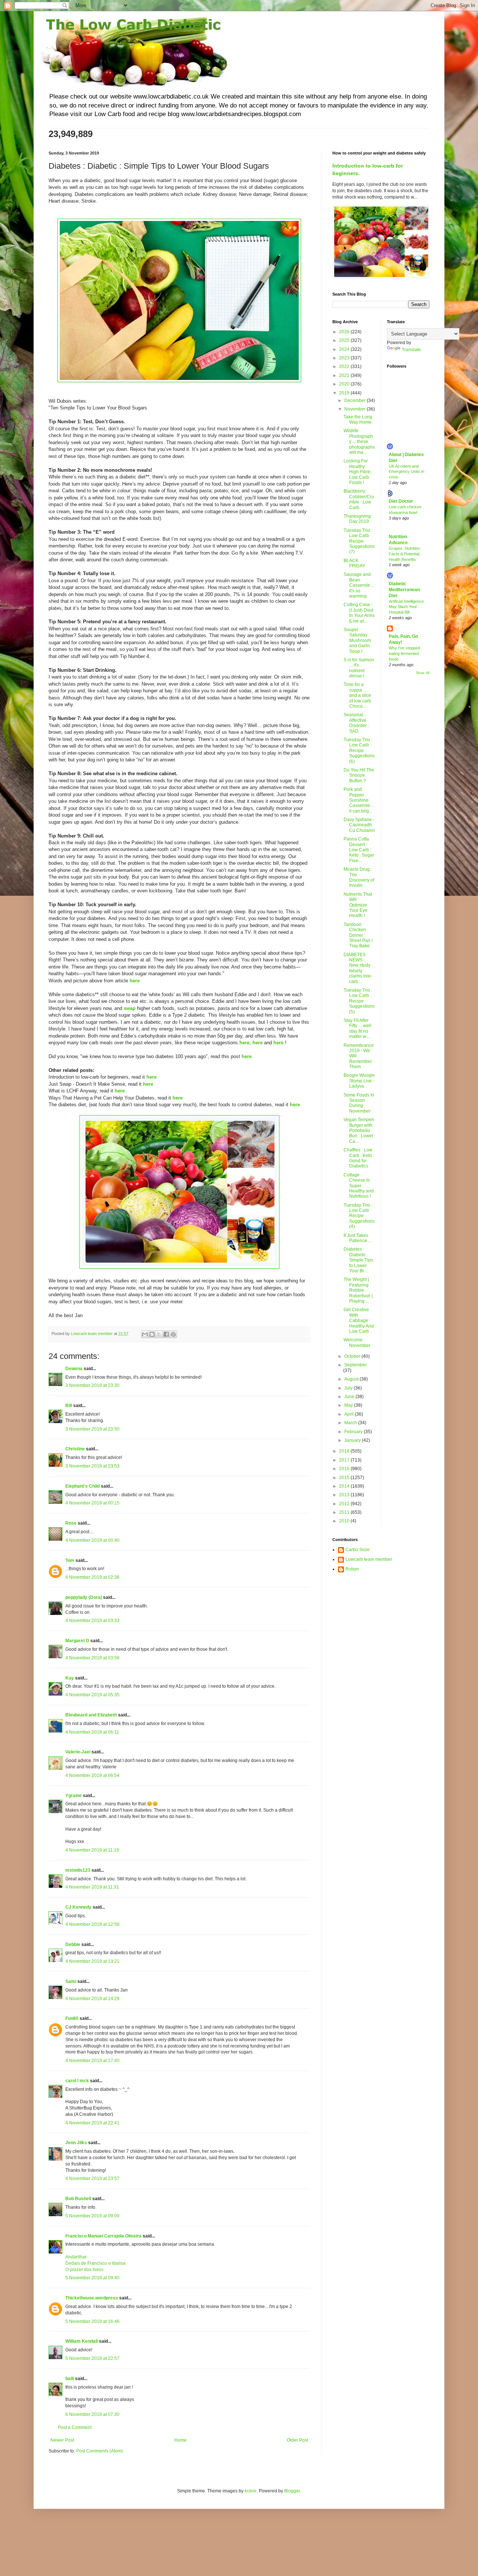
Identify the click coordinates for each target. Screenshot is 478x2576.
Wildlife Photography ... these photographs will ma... (359, 442)
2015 (345, 1478)
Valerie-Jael (78, 1752)
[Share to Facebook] (166, 1334)
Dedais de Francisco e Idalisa (95, 2263)
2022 (345, 367)
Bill (69, 1406)
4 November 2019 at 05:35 (92, 1695)
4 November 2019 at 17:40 (92, 2061)
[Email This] (145, 1334)
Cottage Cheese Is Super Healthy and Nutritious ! (359, 1186)
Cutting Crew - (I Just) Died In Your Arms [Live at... (359, 613)
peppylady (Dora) (84, 1597)
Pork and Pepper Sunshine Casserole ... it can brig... (359, 800)
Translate (411, 350)
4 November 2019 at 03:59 (92, 1658)
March (351, 1423)
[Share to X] (159, 1334)
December (356, 400)
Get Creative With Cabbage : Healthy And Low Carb (359, 1320)
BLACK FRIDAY (354, 563)
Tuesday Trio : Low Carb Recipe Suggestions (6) (359, 751)
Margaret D (77, 1641)
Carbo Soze (358, 1550)
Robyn (352, 1569)
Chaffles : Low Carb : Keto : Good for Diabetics (359, 1158)
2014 (345, 1486)
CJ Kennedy (78, 1907)
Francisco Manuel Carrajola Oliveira (103, 2236)
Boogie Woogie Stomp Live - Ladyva (359, 1081)
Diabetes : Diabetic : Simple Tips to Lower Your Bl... (358, 1260)
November (356, 409)
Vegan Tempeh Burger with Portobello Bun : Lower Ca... (359, 1130)
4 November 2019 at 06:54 (92, 1775)
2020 (345, 384)
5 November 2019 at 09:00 (92, 2216)
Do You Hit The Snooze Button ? (359, 775)
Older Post (297, 2440)
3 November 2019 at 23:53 (92, 1466)
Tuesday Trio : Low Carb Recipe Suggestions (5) (359, 1001)
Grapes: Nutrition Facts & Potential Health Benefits (404, 554)
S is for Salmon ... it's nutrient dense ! (359, 668)
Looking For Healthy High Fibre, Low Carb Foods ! (358, 472)
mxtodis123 (78, 1870)
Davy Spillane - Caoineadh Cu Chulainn (359, 825)
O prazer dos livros (84, 2270)
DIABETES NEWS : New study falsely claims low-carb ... (358, 968)
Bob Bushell (78, 2199)
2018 (345, 1451)
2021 (345, 375)
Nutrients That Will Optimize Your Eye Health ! (358, 905)
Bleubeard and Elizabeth (91, 1715)
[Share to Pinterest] (173, 1334)
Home (181, 2440)
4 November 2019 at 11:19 (92, 1850)
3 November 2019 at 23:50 (92, 1429)
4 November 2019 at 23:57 (92, 2179)
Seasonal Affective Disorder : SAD (356, 723)
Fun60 (72, 2018)
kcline (251, 2491)
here (135, 981)
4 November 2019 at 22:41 (92, 2123)
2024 (345, 349)
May (349, 1405)
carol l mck (77, 2081)
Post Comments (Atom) (100, 2451)
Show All (423, 673)
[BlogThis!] (152, 1334)
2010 (345, 1521)
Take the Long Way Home (358, 420)
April (350, 1414)
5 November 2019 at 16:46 (92, 2321)
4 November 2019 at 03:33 (92, 1621)
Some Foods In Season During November (359, 1103)
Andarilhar (76, 2257)
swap (130, 1008)
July (349, 1388)
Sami (71, 1981)
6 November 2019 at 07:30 (92, 2414)
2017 (345, 1460)
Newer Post (62, 2440)
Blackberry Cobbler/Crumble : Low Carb (359, 499)
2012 (345, 1504)
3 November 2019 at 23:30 (92, 1385)
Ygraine (74, 1796)
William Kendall (82, 2341)
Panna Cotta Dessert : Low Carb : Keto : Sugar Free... (359, 850)
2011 (345, 1512)
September (356, 1365)
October (353, 1356)
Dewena (74, 1369)
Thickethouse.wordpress (92, 2298)
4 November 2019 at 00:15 (92, 1503)
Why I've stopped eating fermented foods (404, 654)
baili (70, 2379)
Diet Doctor (401, 501)
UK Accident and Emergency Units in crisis (406, 472)
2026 (345, 332)
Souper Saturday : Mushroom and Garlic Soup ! (357, 640)
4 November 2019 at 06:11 (92, 1732)
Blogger (292, 2491)
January (353, 1440)
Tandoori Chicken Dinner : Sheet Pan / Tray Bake (358, 935)
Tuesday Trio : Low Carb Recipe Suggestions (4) (359, 1216)
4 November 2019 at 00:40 (92, 1540)
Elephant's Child (83, 1486)
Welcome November (357, 1342)
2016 (345, 1469)
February (354, 1432)
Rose (71, 1523)
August (352, 1379)
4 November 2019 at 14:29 (92, 1999)
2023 (345, 358)
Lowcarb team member (369, 1559)
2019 (345, 393)
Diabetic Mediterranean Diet (404, 590)
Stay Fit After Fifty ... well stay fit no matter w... (357, 1028)
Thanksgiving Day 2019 (357, 519)
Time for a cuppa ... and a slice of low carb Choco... (357, 695)
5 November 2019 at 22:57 (92, 2358)
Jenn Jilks (76, 2143)
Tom (70, 1560)
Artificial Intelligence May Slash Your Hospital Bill (406, 607)
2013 (345, 1495)
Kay (70, 1678)
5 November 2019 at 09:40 (92, 2278)
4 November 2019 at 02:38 (92, 1577)
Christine (75, 1449)
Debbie (73, 1945)
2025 (345, 340)
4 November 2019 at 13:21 (92, 1961)
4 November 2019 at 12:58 (92, 1924)
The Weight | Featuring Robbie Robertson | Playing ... (358, 1290)
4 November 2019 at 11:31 (92, 1887)
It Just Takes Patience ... (358, 1238)
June (350, 1397)
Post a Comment (75, 2427)
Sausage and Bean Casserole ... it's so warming (359, 585)
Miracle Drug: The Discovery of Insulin (359, 877)
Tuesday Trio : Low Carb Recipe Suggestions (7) (359, 541)
